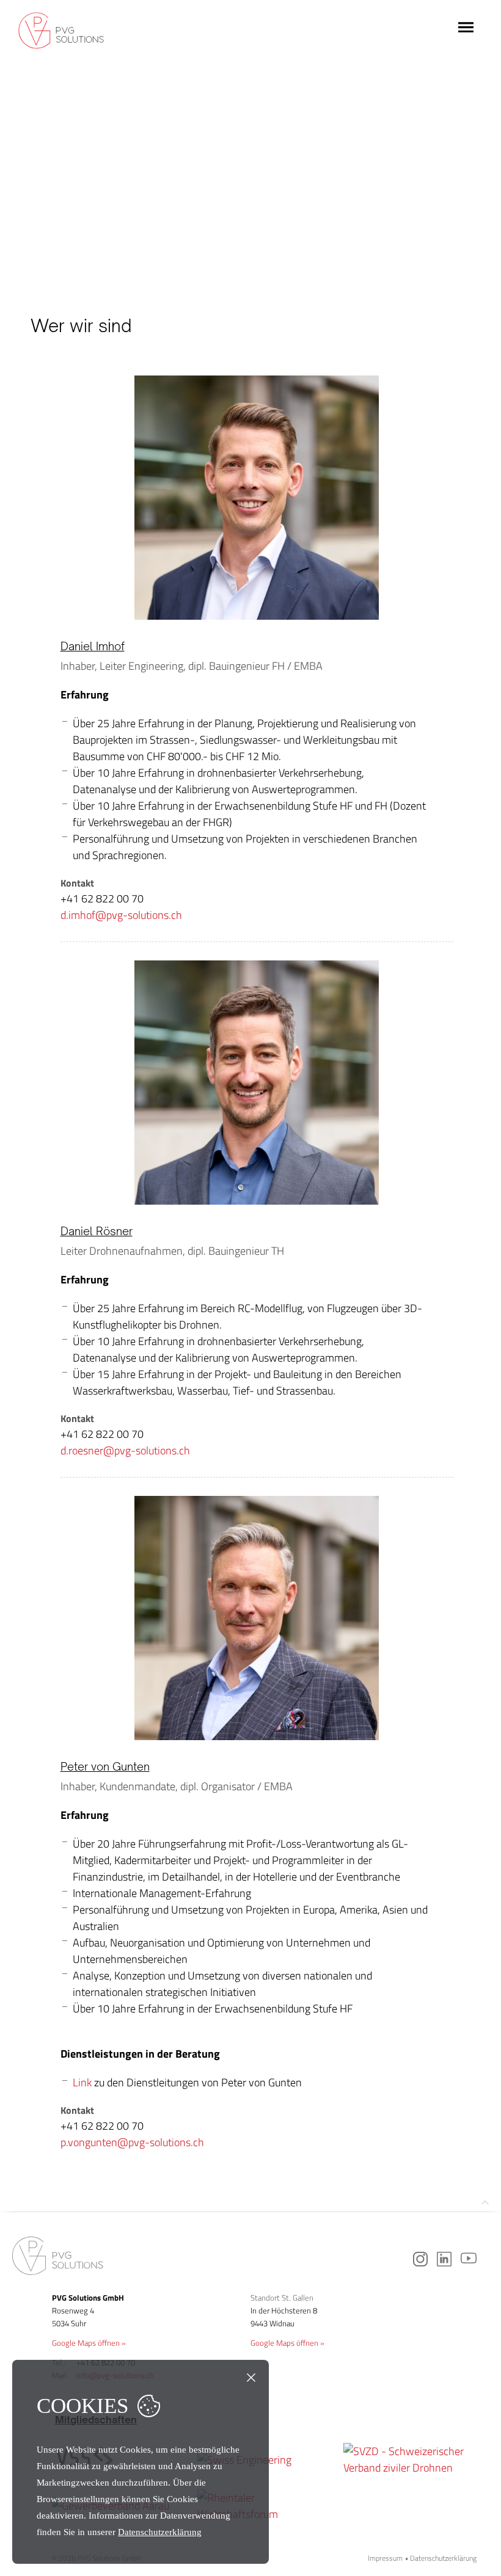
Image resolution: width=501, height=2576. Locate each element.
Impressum (385, 2558)
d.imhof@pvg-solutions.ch (121, 915)
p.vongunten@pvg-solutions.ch (132, 2142)
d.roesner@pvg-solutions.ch (125, 1450)
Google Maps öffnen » (89, 2343)
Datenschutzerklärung (443, 2558)
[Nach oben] (485, 2203)
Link (82, 2082)
